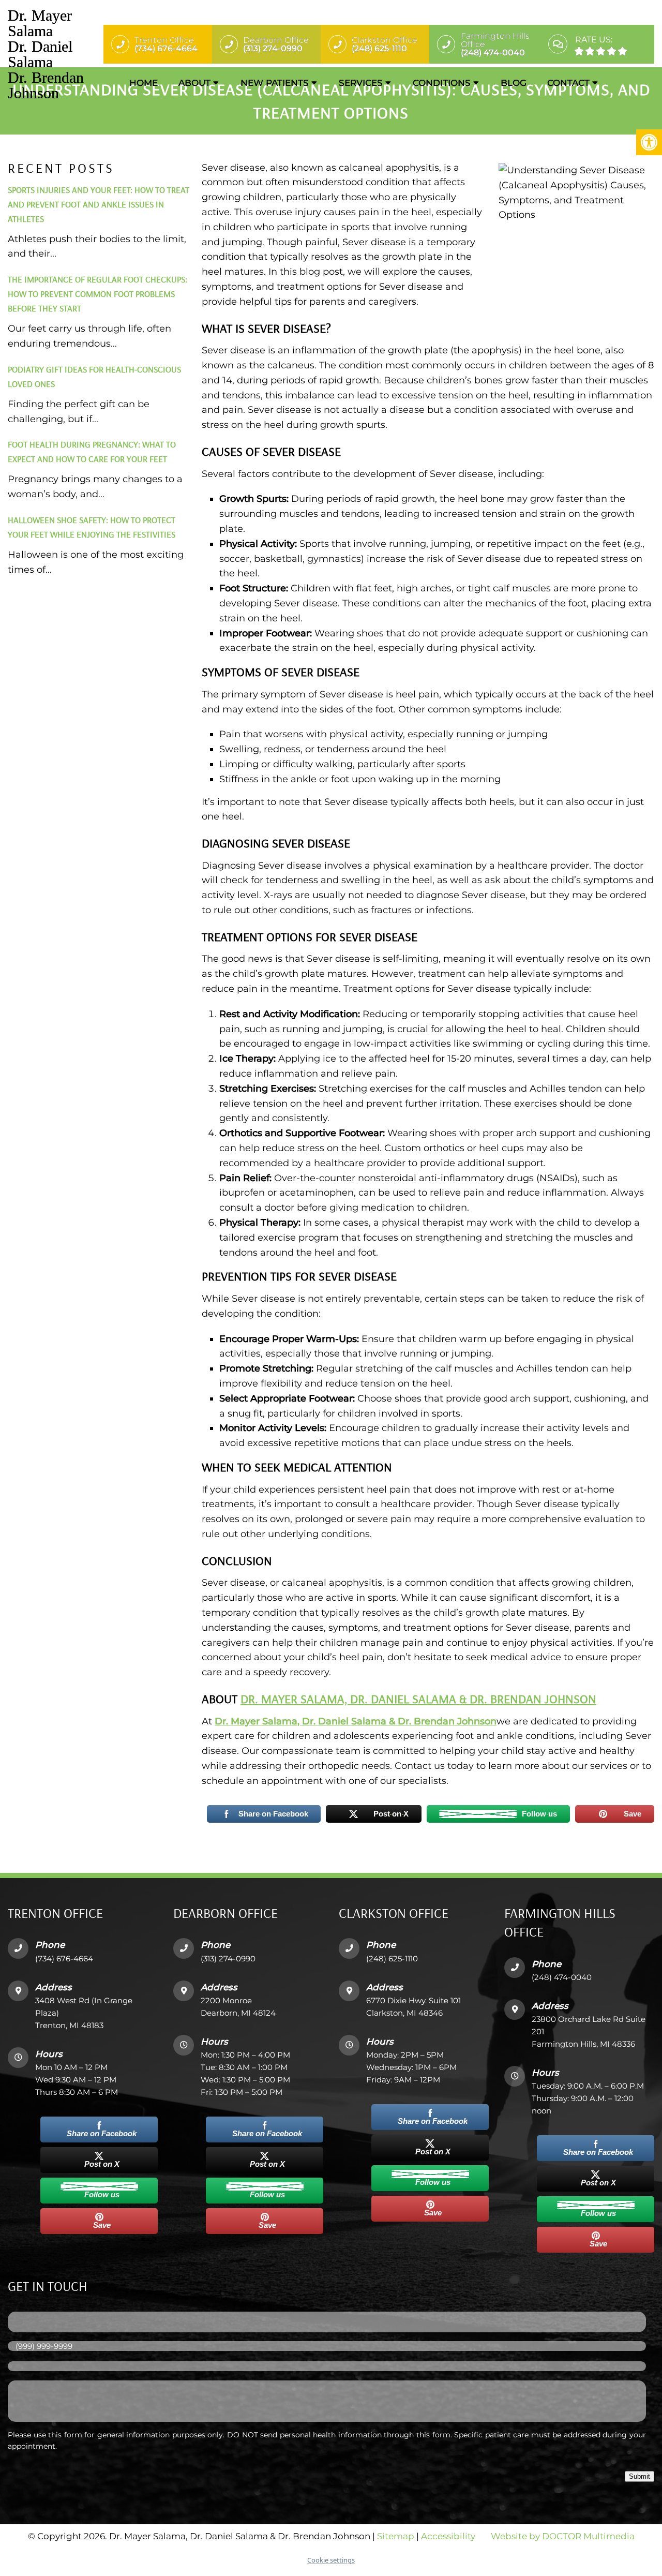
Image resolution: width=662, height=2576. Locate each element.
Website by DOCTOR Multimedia (563, 2536)
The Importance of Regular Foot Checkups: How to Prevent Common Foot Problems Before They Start (97, 294)
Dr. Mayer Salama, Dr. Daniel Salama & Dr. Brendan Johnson (418, 1699)
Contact (568, 83)
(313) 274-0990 (228, 1958)
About (194, 83)
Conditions (442, 83)
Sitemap (396, 2536)
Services (361, 83)
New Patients (275, 83)
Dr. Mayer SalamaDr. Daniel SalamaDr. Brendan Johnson (46, 54)
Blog (514, 83)
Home (144, 83)
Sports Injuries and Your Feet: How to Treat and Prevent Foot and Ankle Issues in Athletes (99, 204)
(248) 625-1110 (392, 1958)
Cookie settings (331, 2560)
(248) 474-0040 (562, 1977)
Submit (640, 2476)
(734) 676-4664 (64, 1958)
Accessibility (448, 2536)
